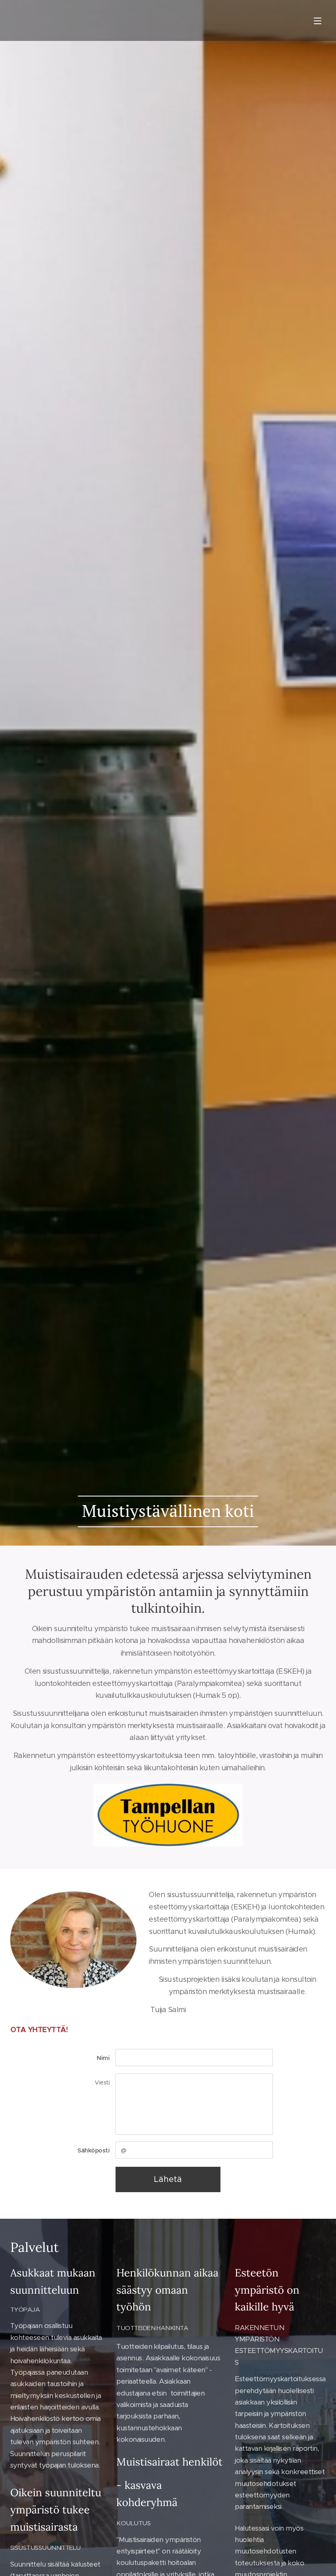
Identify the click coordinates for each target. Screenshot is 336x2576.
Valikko (318, 20)
